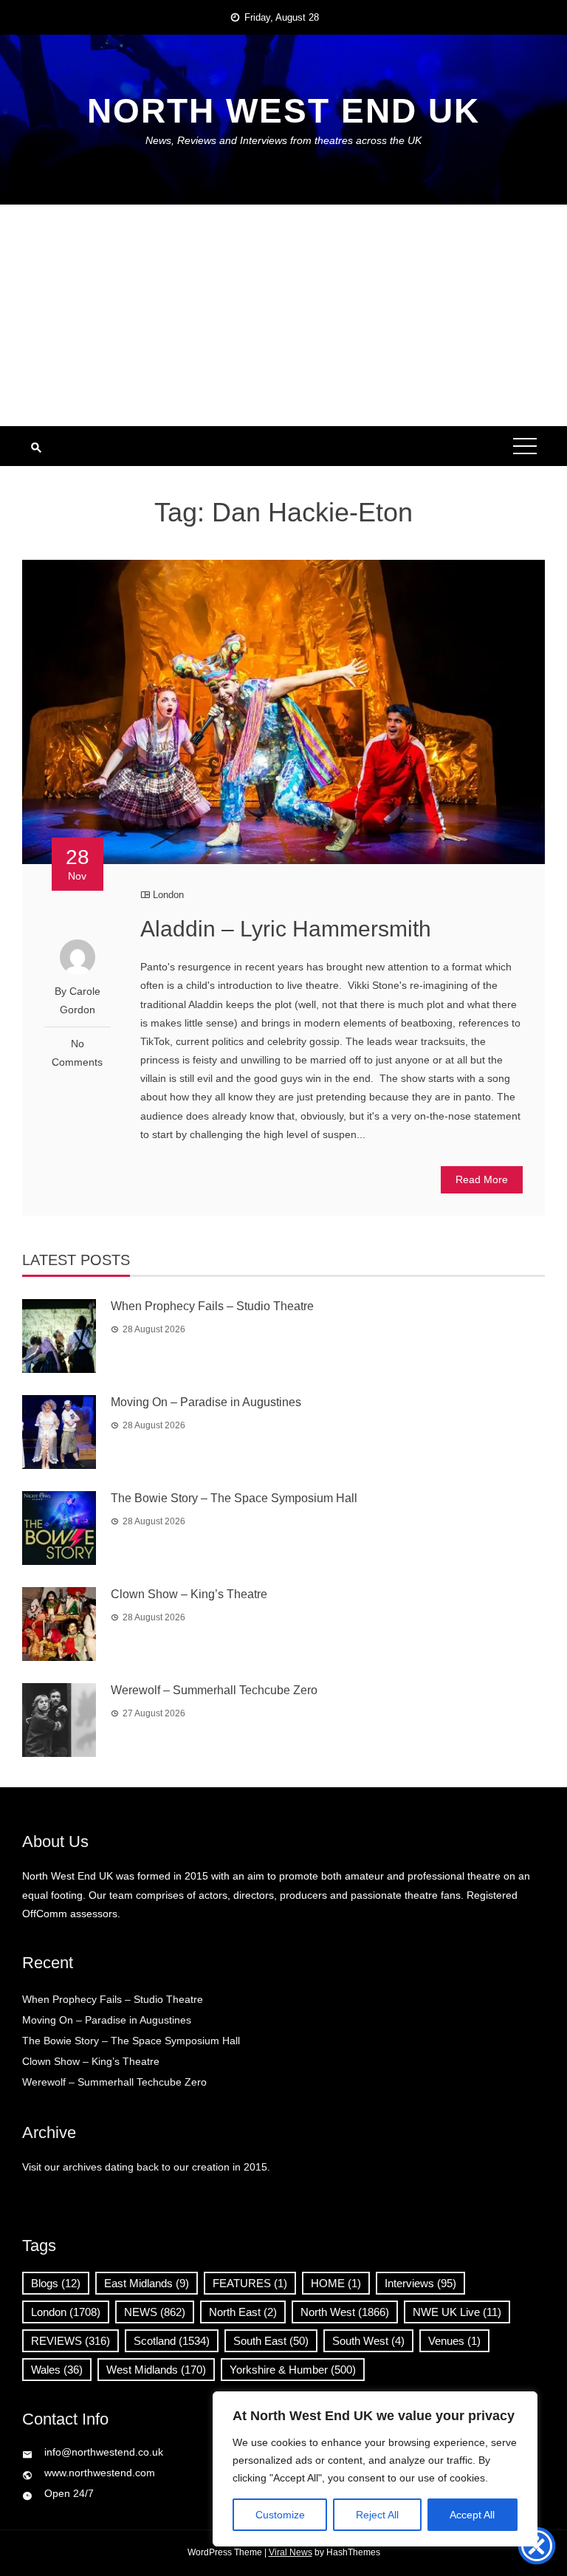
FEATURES (250, 2283)
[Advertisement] (283, 315)
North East (243, 2312)
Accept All (472, 2515)
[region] (375, 2469)
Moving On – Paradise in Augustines (206, 1402)
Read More (482, 1179)
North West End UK (283, 111)
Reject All (377, 2515)
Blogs (56, 2283)
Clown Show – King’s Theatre (189, 1594)
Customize (280, 2515)
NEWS (155, 2312)
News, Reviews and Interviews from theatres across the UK (283, 140)
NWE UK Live (457, 2312)
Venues (454, 2341)
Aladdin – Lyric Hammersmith (286, 929)
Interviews (420, 2283)
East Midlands (147, 2283)
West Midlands (156, 2370)
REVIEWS (71, 2341)
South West (368, 2341)
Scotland (172, 2341)
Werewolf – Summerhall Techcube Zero (214, 1690)
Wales (57, 2370)
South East (271, 2341)
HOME (336, 2283)
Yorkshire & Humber (293, 2370)
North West (345, 2312)
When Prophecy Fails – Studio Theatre (212, 1306)
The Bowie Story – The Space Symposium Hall (234, 1498)
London (168, 895)
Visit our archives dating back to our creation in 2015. (146, 2167)
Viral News (291, 2552)
